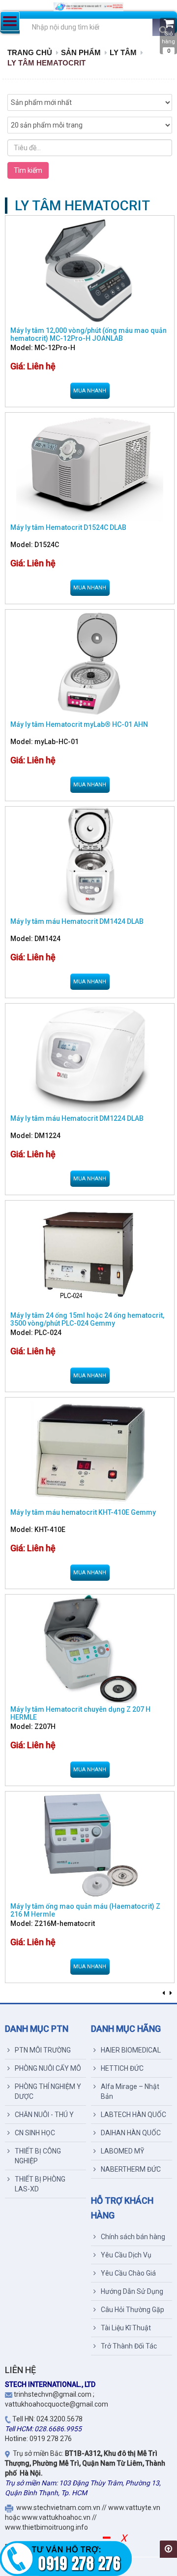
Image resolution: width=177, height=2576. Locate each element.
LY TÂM (123, 52)
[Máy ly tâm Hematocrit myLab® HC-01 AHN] (90, 664)
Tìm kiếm (28, 170)
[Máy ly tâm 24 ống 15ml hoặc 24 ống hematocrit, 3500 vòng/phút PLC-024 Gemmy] (90, 1255)
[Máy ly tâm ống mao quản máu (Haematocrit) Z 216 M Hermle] (90, 1846)
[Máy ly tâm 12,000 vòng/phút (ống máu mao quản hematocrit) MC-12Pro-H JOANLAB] (90, 270)
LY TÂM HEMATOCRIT (46, 63)
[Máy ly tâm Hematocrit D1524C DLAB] (90, 467)
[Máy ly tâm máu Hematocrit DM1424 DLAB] (90, 861)
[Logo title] (88, 7)
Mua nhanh (90, 391)
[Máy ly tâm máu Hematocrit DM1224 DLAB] (90, 1058)
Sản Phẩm (81, 52)
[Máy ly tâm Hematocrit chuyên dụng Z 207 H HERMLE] (90, 1649)
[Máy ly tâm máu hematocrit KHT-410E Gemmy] (90, 1452)
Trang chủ (30, 52)
